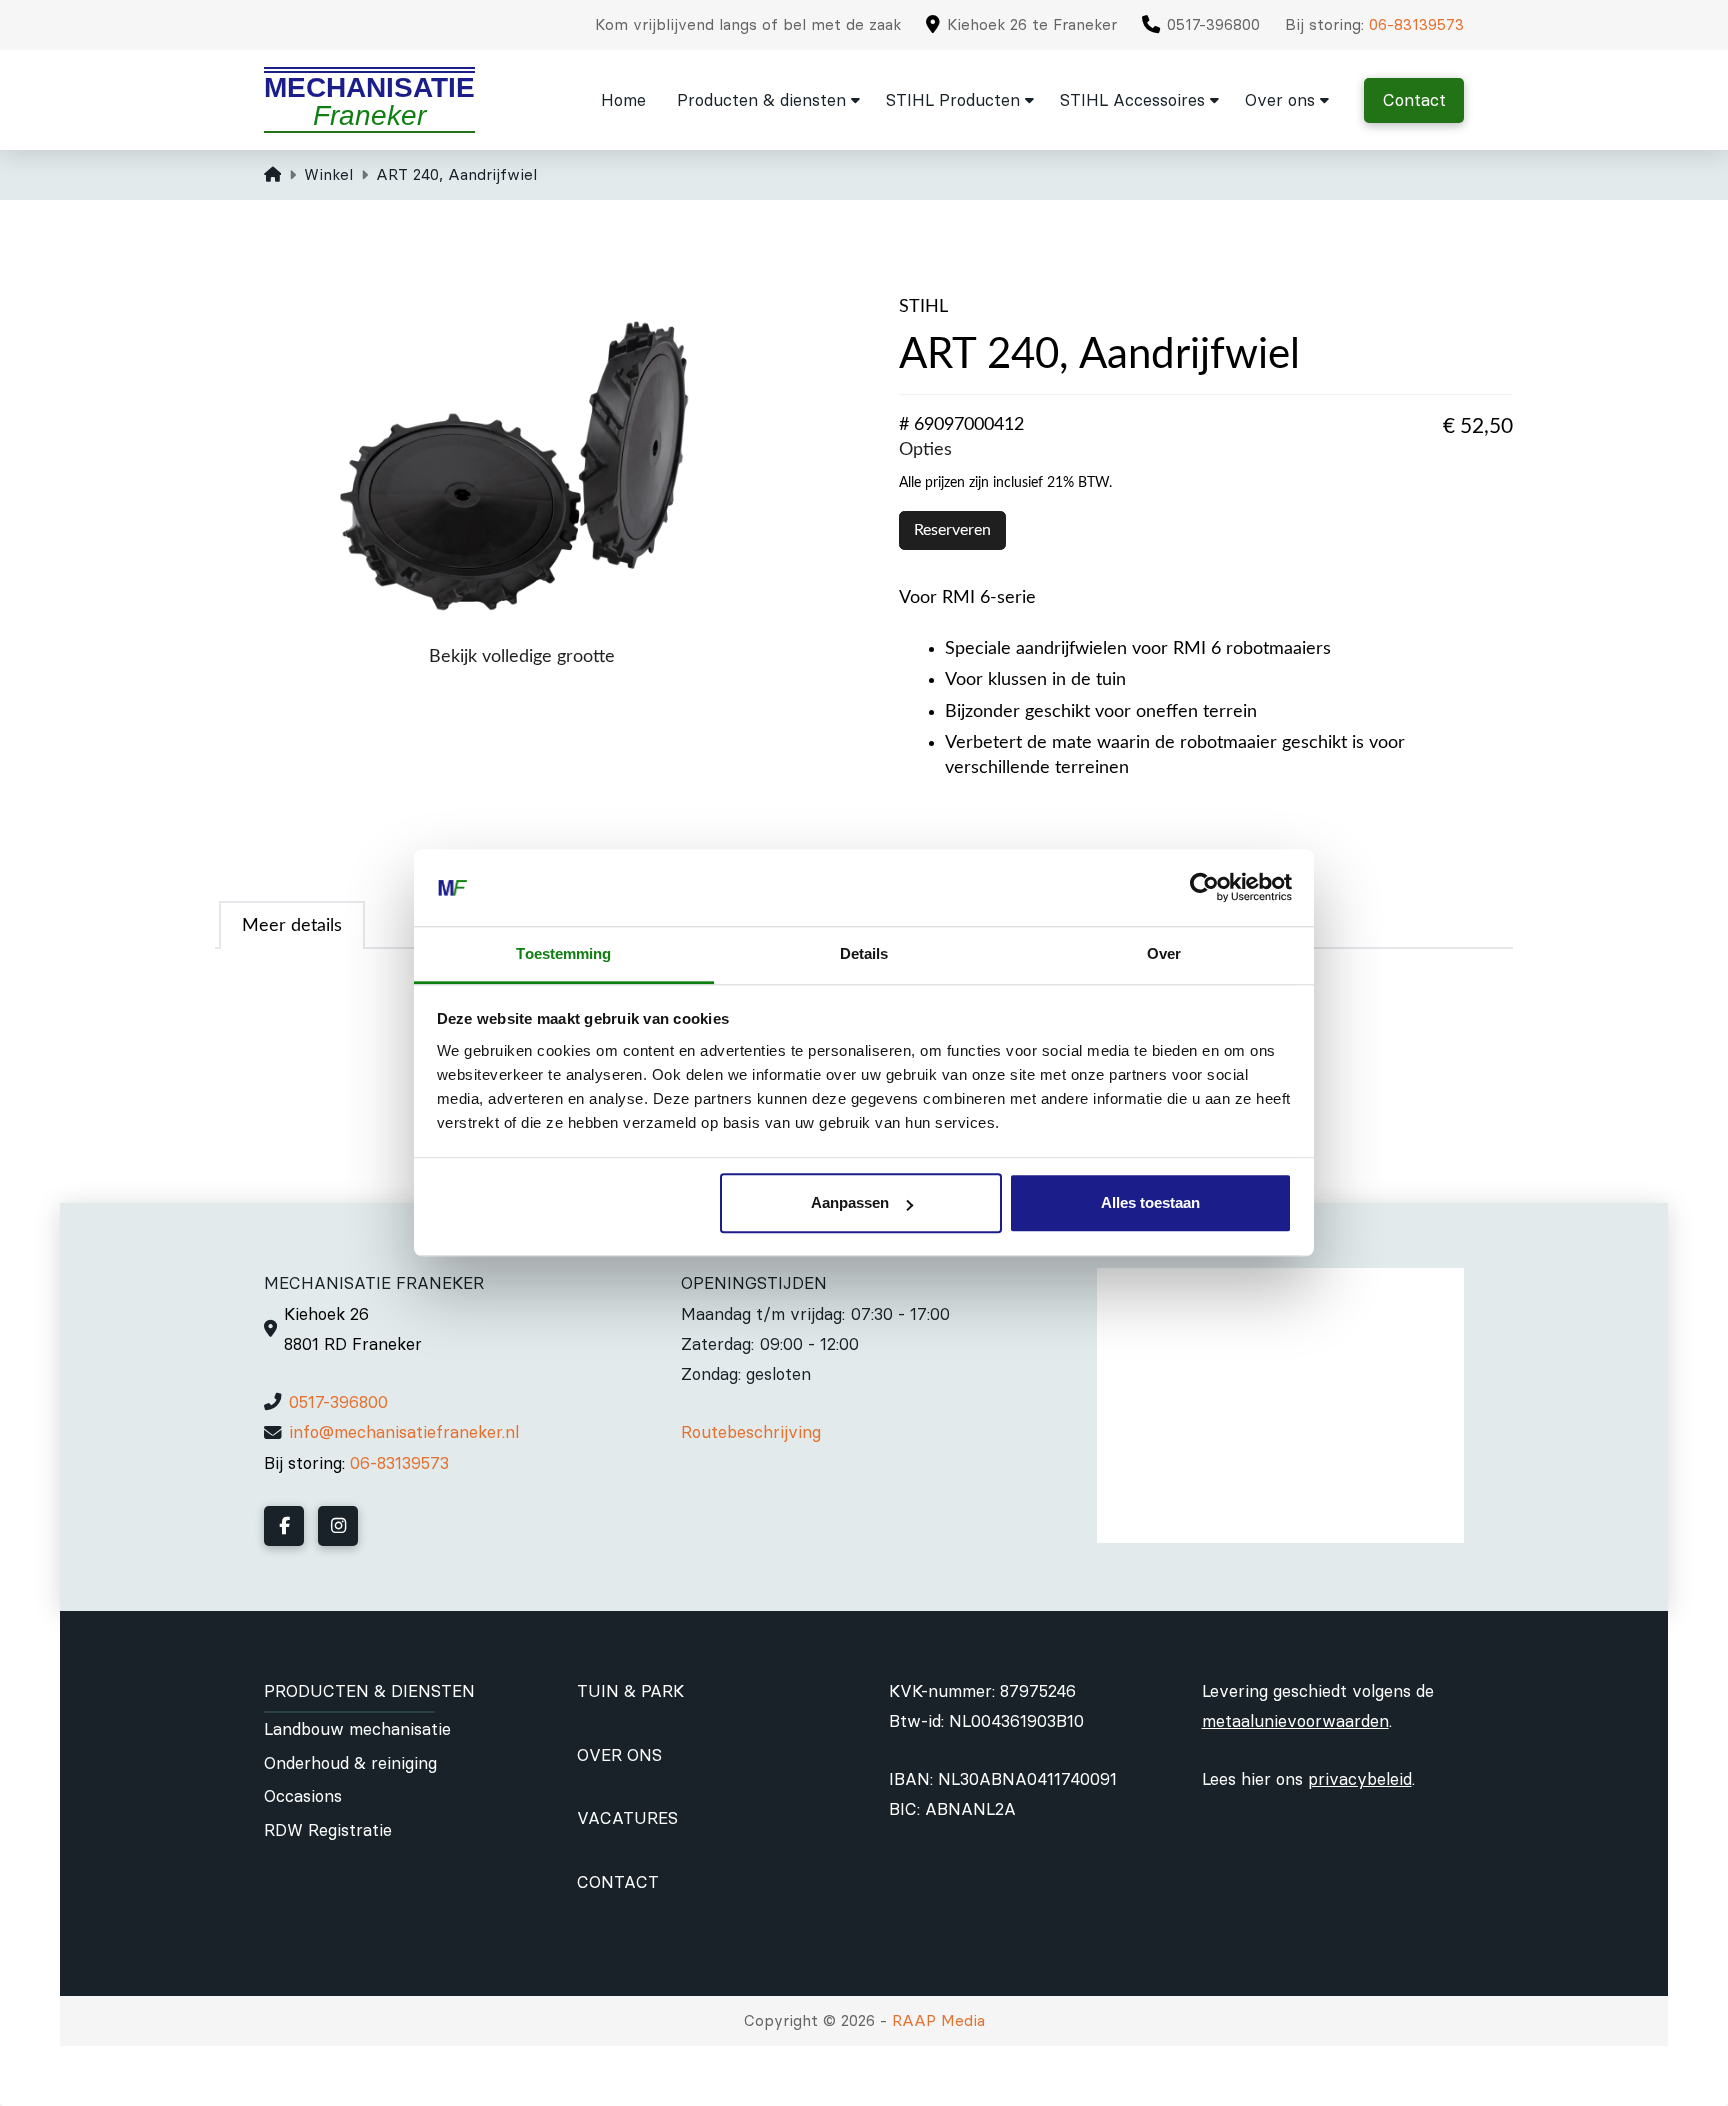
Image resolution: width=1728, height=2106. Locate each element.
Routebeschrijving (751, 1432)
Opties (925, 449)
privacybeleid (1360, 1779)
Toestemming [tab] (563, 953)
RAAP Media (938, 2020)
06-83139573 (1416, 24)
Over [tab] (1164, 953)
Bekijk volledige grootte (522, 656)
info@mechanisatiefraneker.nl (404, 1432)
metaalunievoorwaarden (1295, 1721)
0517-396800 (338, 1402)
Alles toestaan (1150, 1203)
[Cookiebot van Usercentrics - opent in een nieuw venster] (1204, 888)
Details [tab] (864, 953)
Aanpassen (850, 1203)
